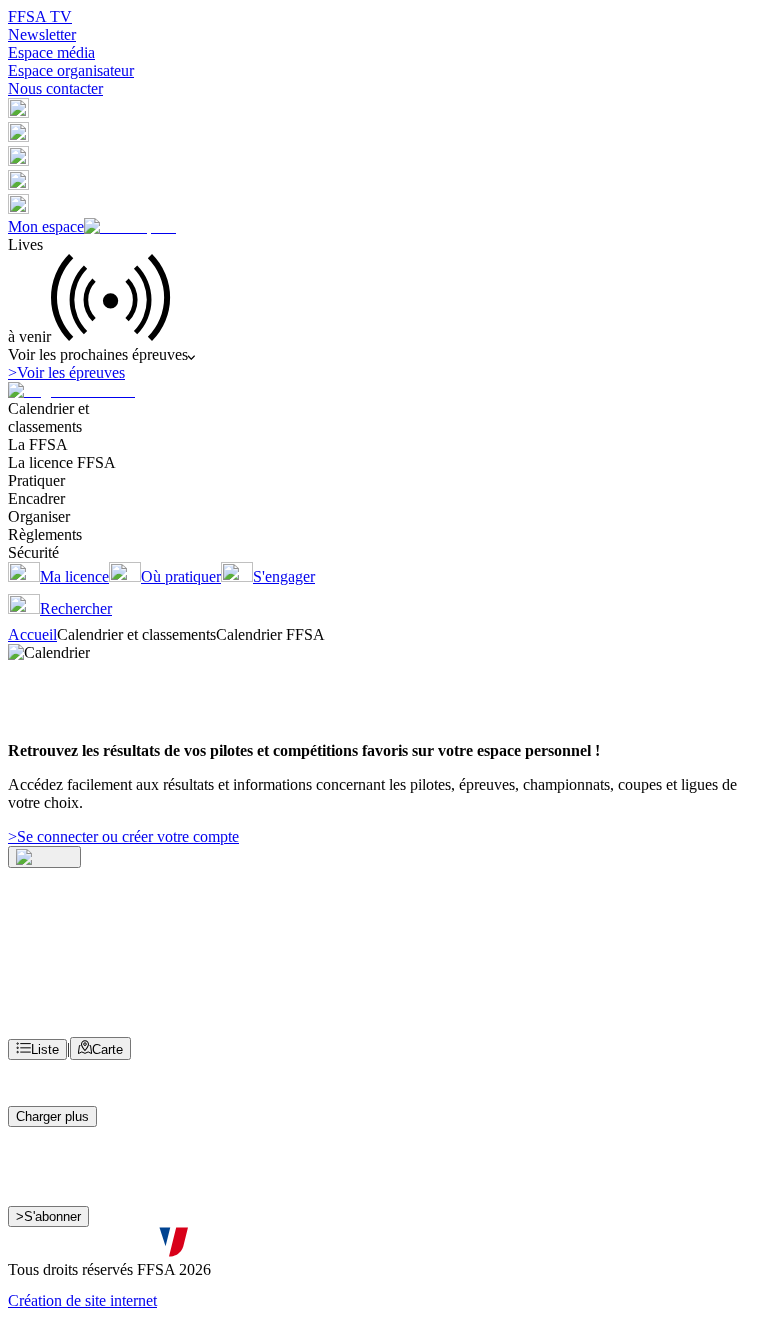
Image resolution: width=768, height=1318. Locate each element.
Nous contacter (55, 88)
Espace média (51, 52)
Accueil (32, 634)
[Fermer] (44, 857)
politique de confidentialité (537, 1246)
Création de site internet (82, 1300)
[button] (18, 112)
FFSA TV (40, 16)
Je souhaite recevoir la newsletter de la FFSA (170, 1226)
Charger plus (52, 1116)
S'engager (284, 576)
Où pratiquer (181, 576)
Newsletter (42, 34)
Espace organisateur (71, 70)
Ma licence (74, 576)
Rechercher (76, 608)
